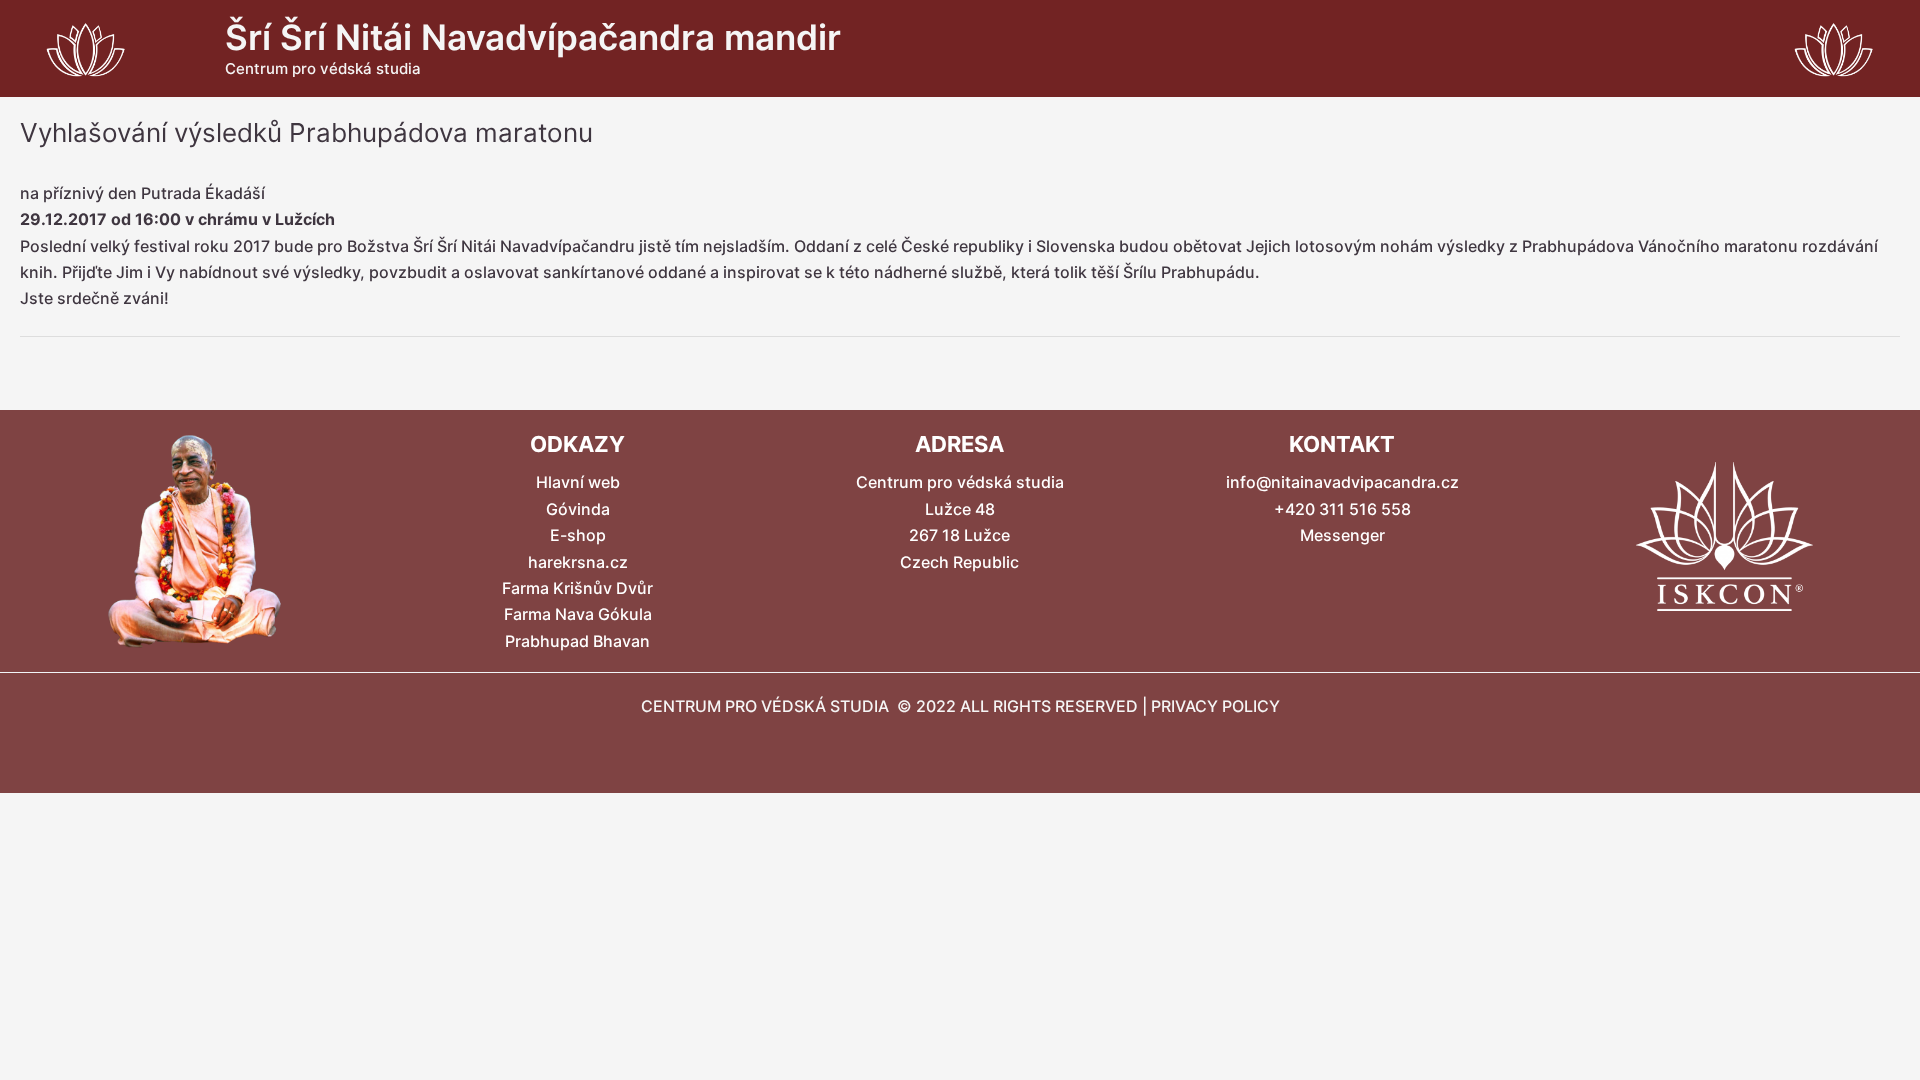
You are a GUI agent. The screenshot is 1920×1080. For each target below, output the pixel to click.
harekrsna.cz (578, 562)
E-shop (578, 535)
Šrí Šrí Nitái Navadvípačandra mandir (533, 37)
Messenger (1342, 535)
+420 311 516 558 (1342, 509)
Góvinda (578, 509)
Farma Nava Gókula (578, 614)
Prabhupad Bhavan (577, 641)
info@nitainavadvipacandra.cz (1342, 482)
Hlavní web (578, 482)
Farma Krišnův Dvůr (577, 588)
